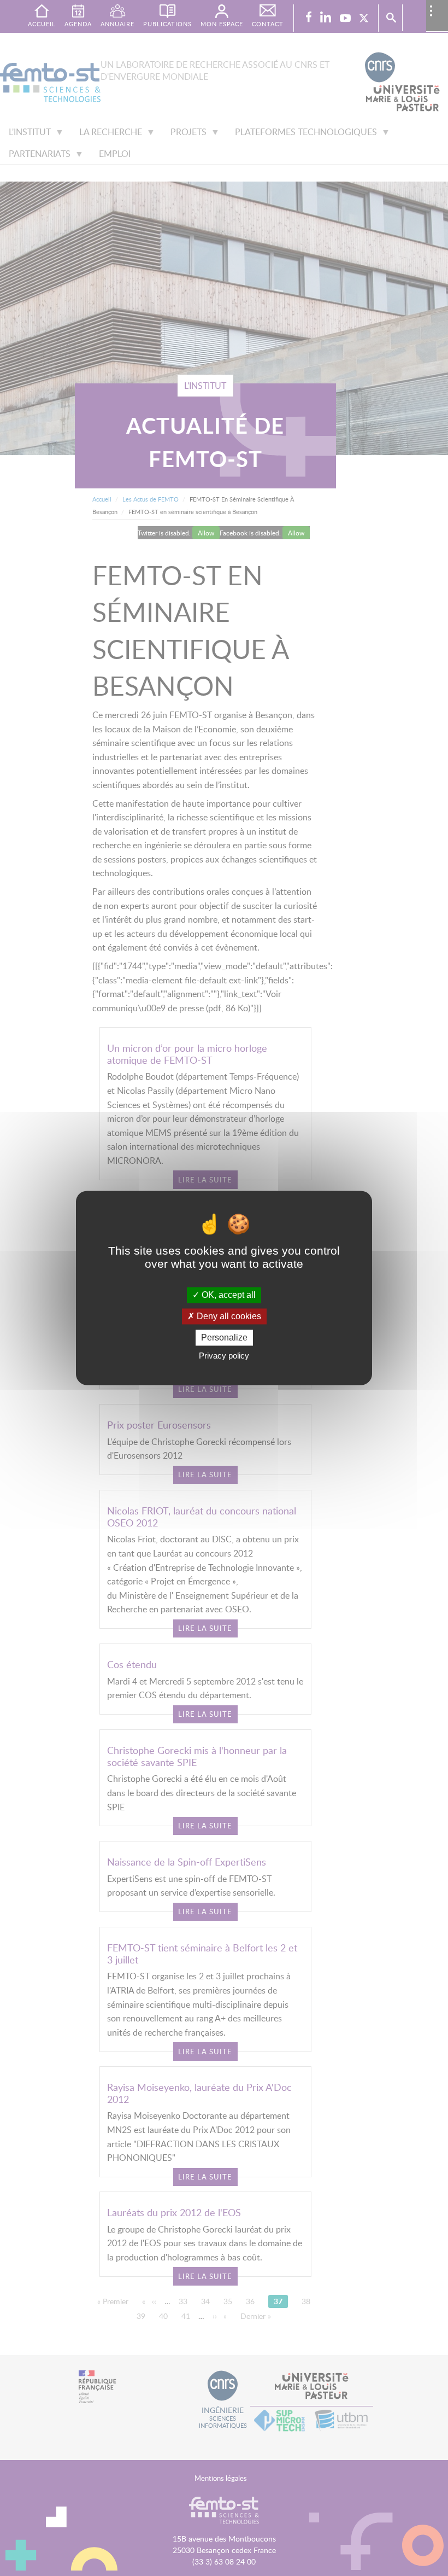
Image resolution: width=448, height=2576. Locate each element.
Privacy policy (224, 1356)
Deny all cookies (228, 1316)
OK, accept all (228, 1295)
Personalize (224, 1337)
